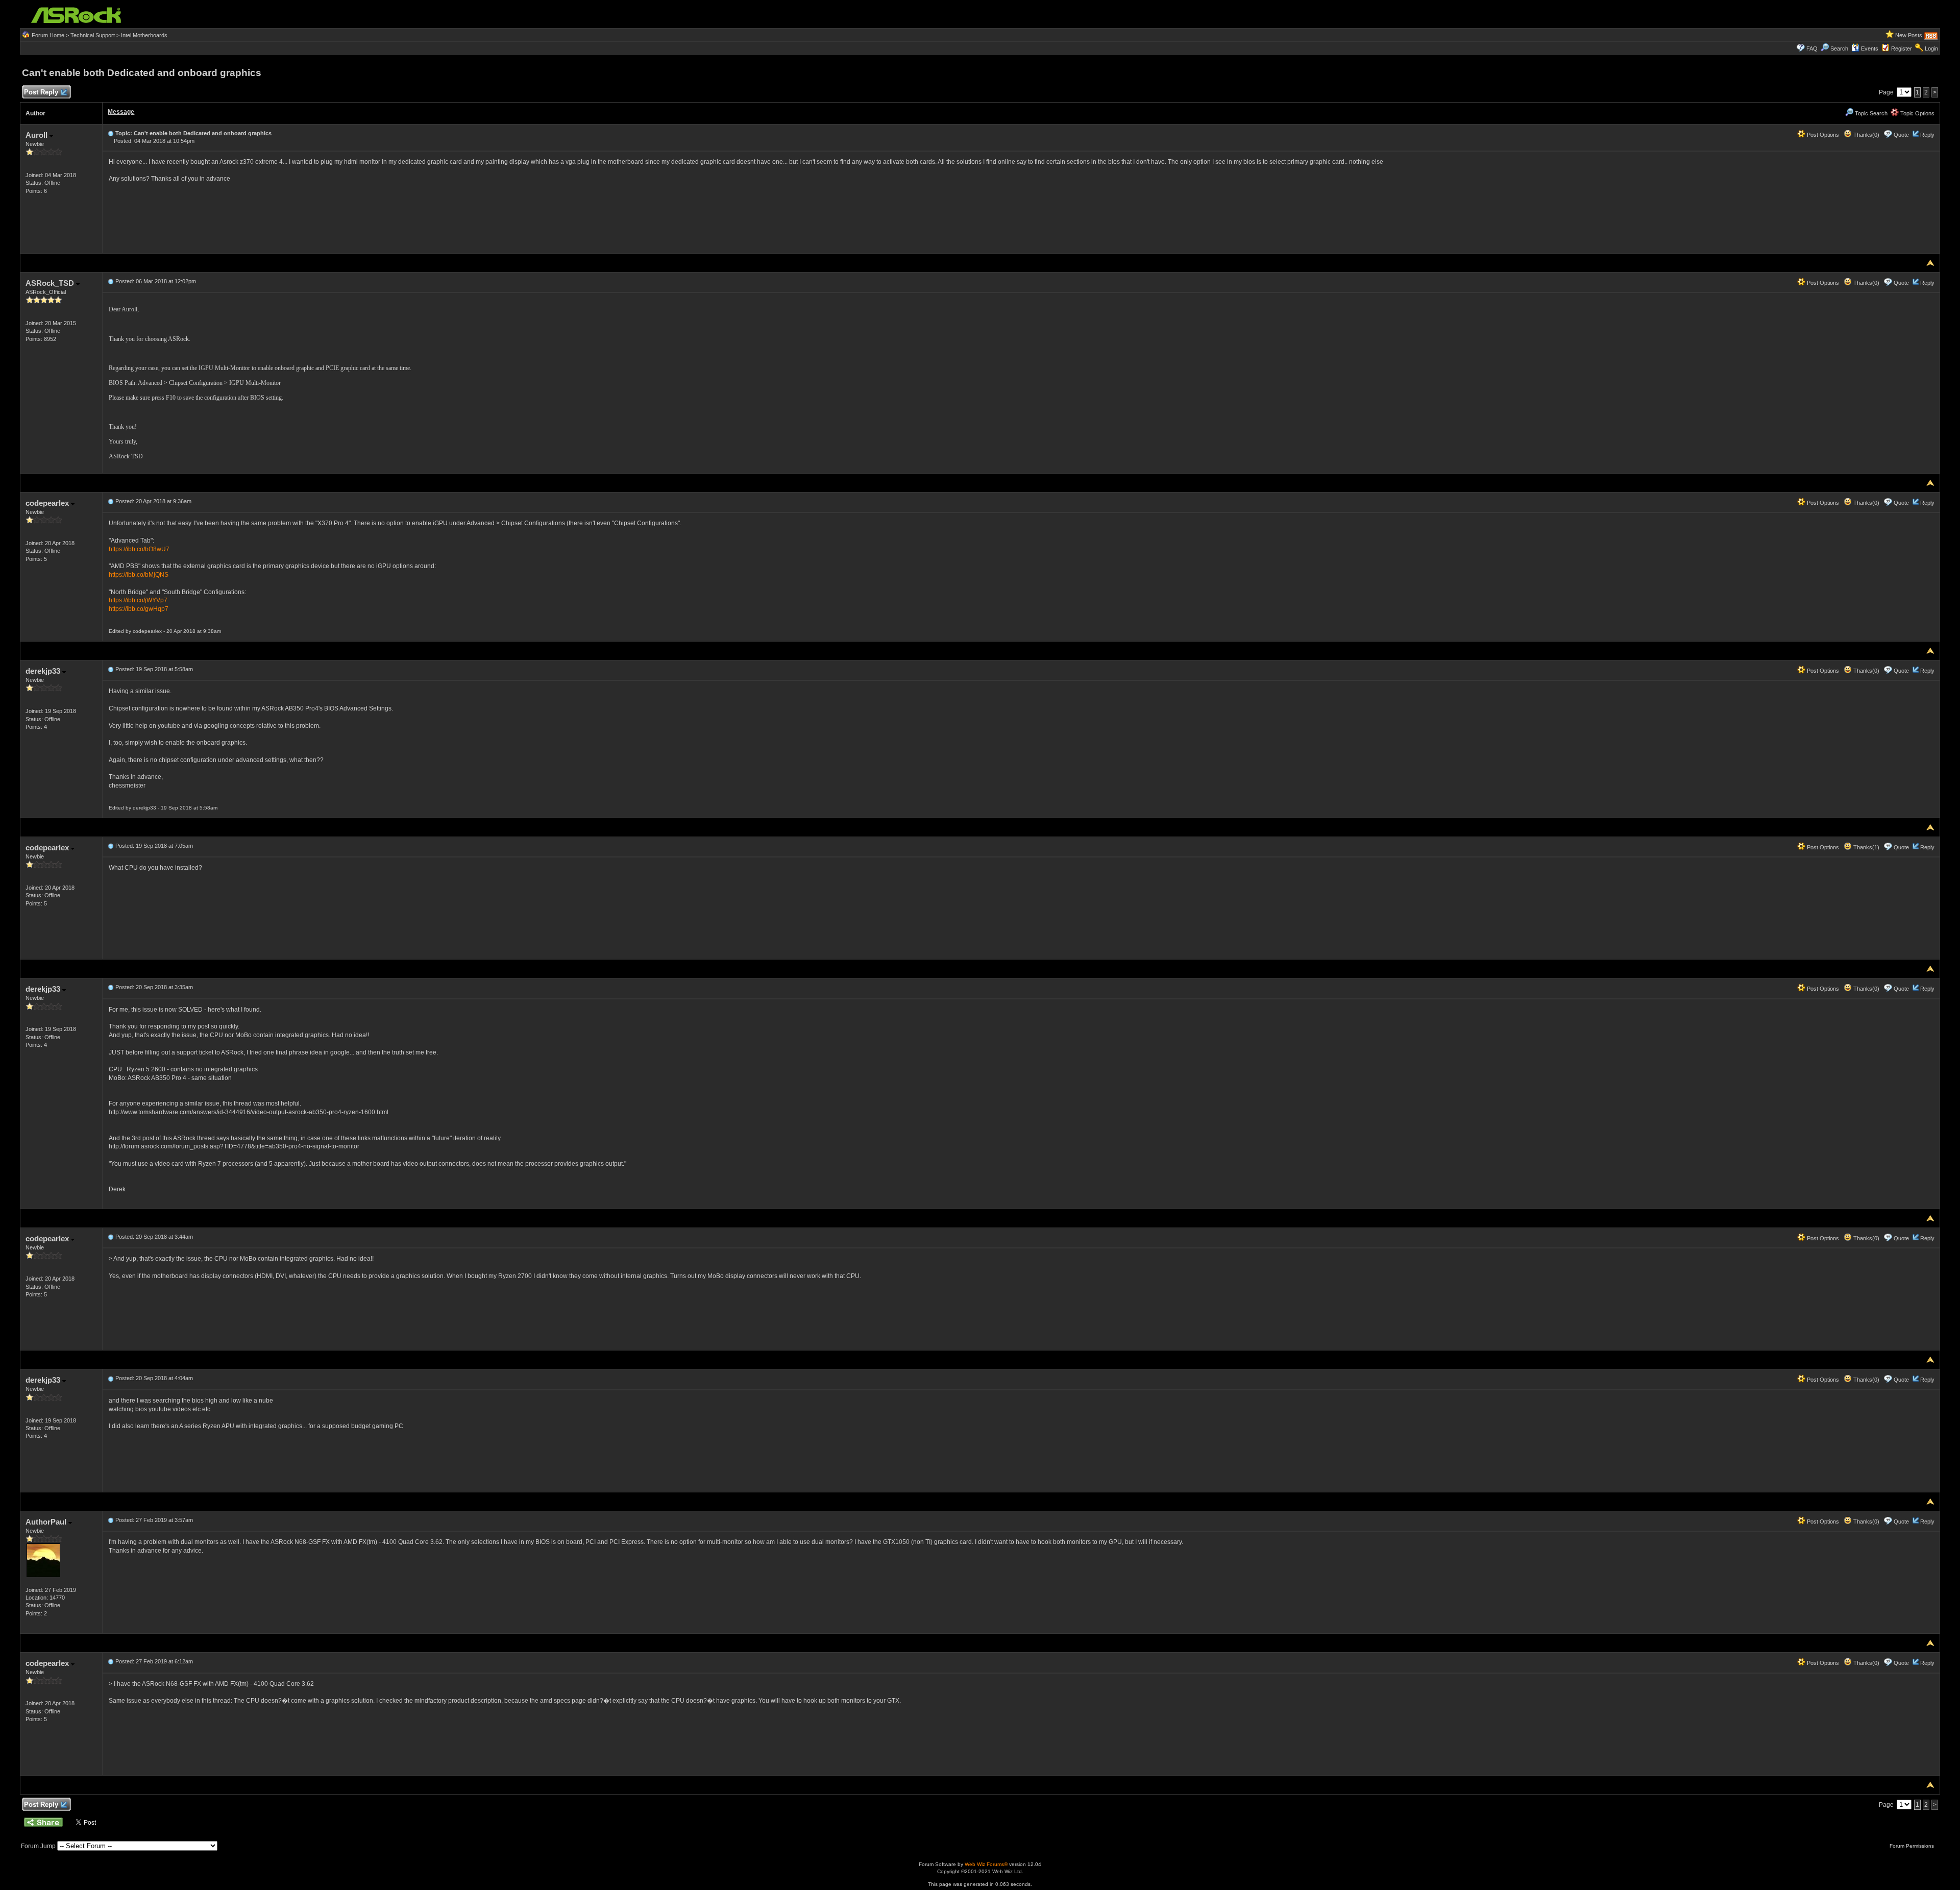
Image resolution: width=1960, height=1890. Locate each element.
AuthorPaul (47, 1522)
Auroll (38, 135)
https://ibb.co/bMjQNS (139, 575)
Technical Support (93, 35)
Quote (1901, 135)
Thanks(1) (1866, 847)
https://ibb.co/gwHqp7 (139, 609)
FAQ (1812, 48)
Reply (1927, 135)
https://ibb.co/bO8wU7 (139, 549)
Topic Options (1917, 113)
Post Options (1822, 135)
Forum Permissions (1913, 1846)
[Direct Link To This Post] (111, 133)
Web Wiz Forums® (986, 1864)
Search (1839, 48)
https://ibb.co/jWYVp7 (138, 600)
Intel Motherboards (144, 35)
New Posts (1909, 35)
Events (1870, 48)
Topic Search (1870, 113)
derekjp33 (44, 671)
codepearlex (48, 503)
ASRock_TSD (51, 283)
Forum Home (48, 35)
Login (1931, 48)
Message (121, 112)
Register (1902, 48)
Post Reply (41, 92)
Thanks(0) (1866, 135)
